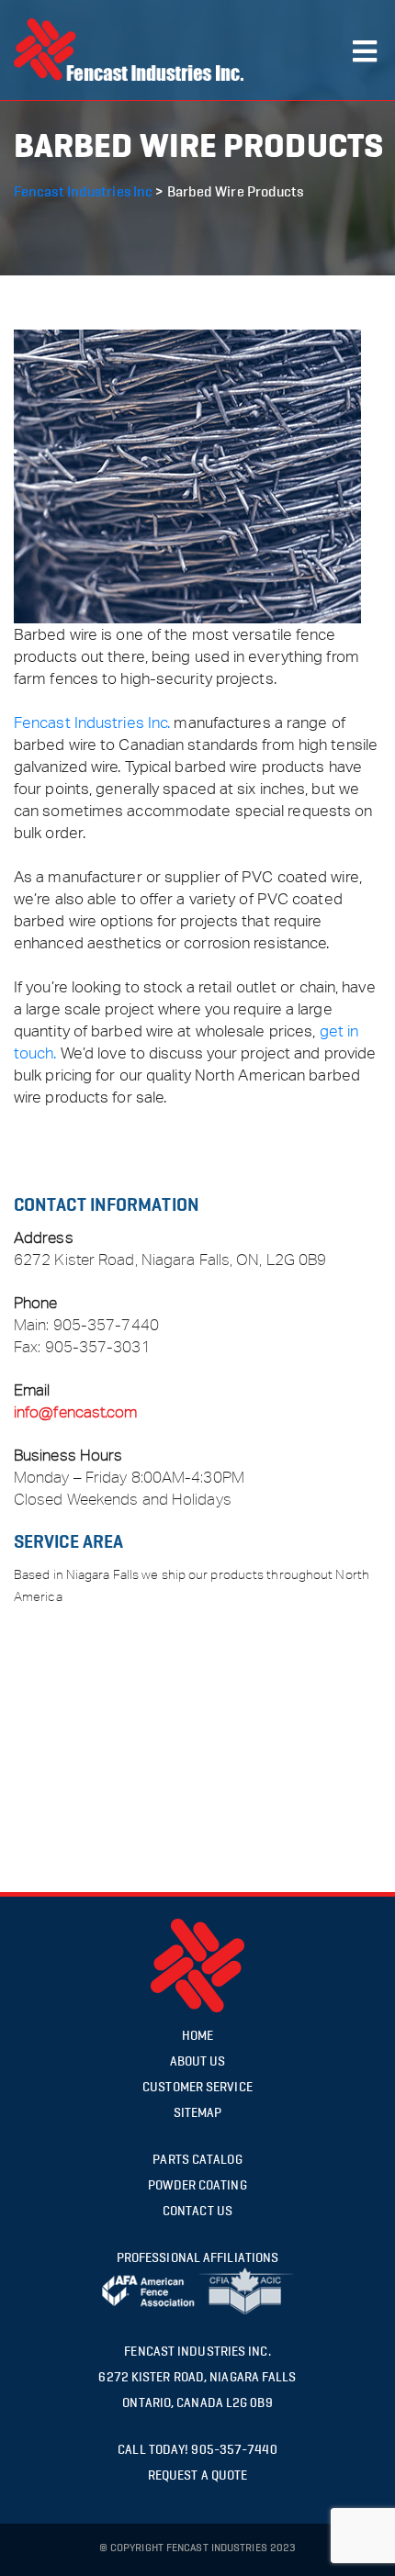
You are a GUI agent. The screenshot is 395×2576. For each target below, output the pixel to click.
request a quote (198, 2475)
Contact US (197, 2211)
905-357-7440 (106, 1325)
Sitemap (198, 2113)
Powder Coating (197, 2185)
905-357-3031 (98, 1347)
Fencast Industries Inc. (92, 722)
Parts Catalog (197, 2160)
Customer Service (197, 2087)
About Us (198, 2061)
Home (197, 2036)
